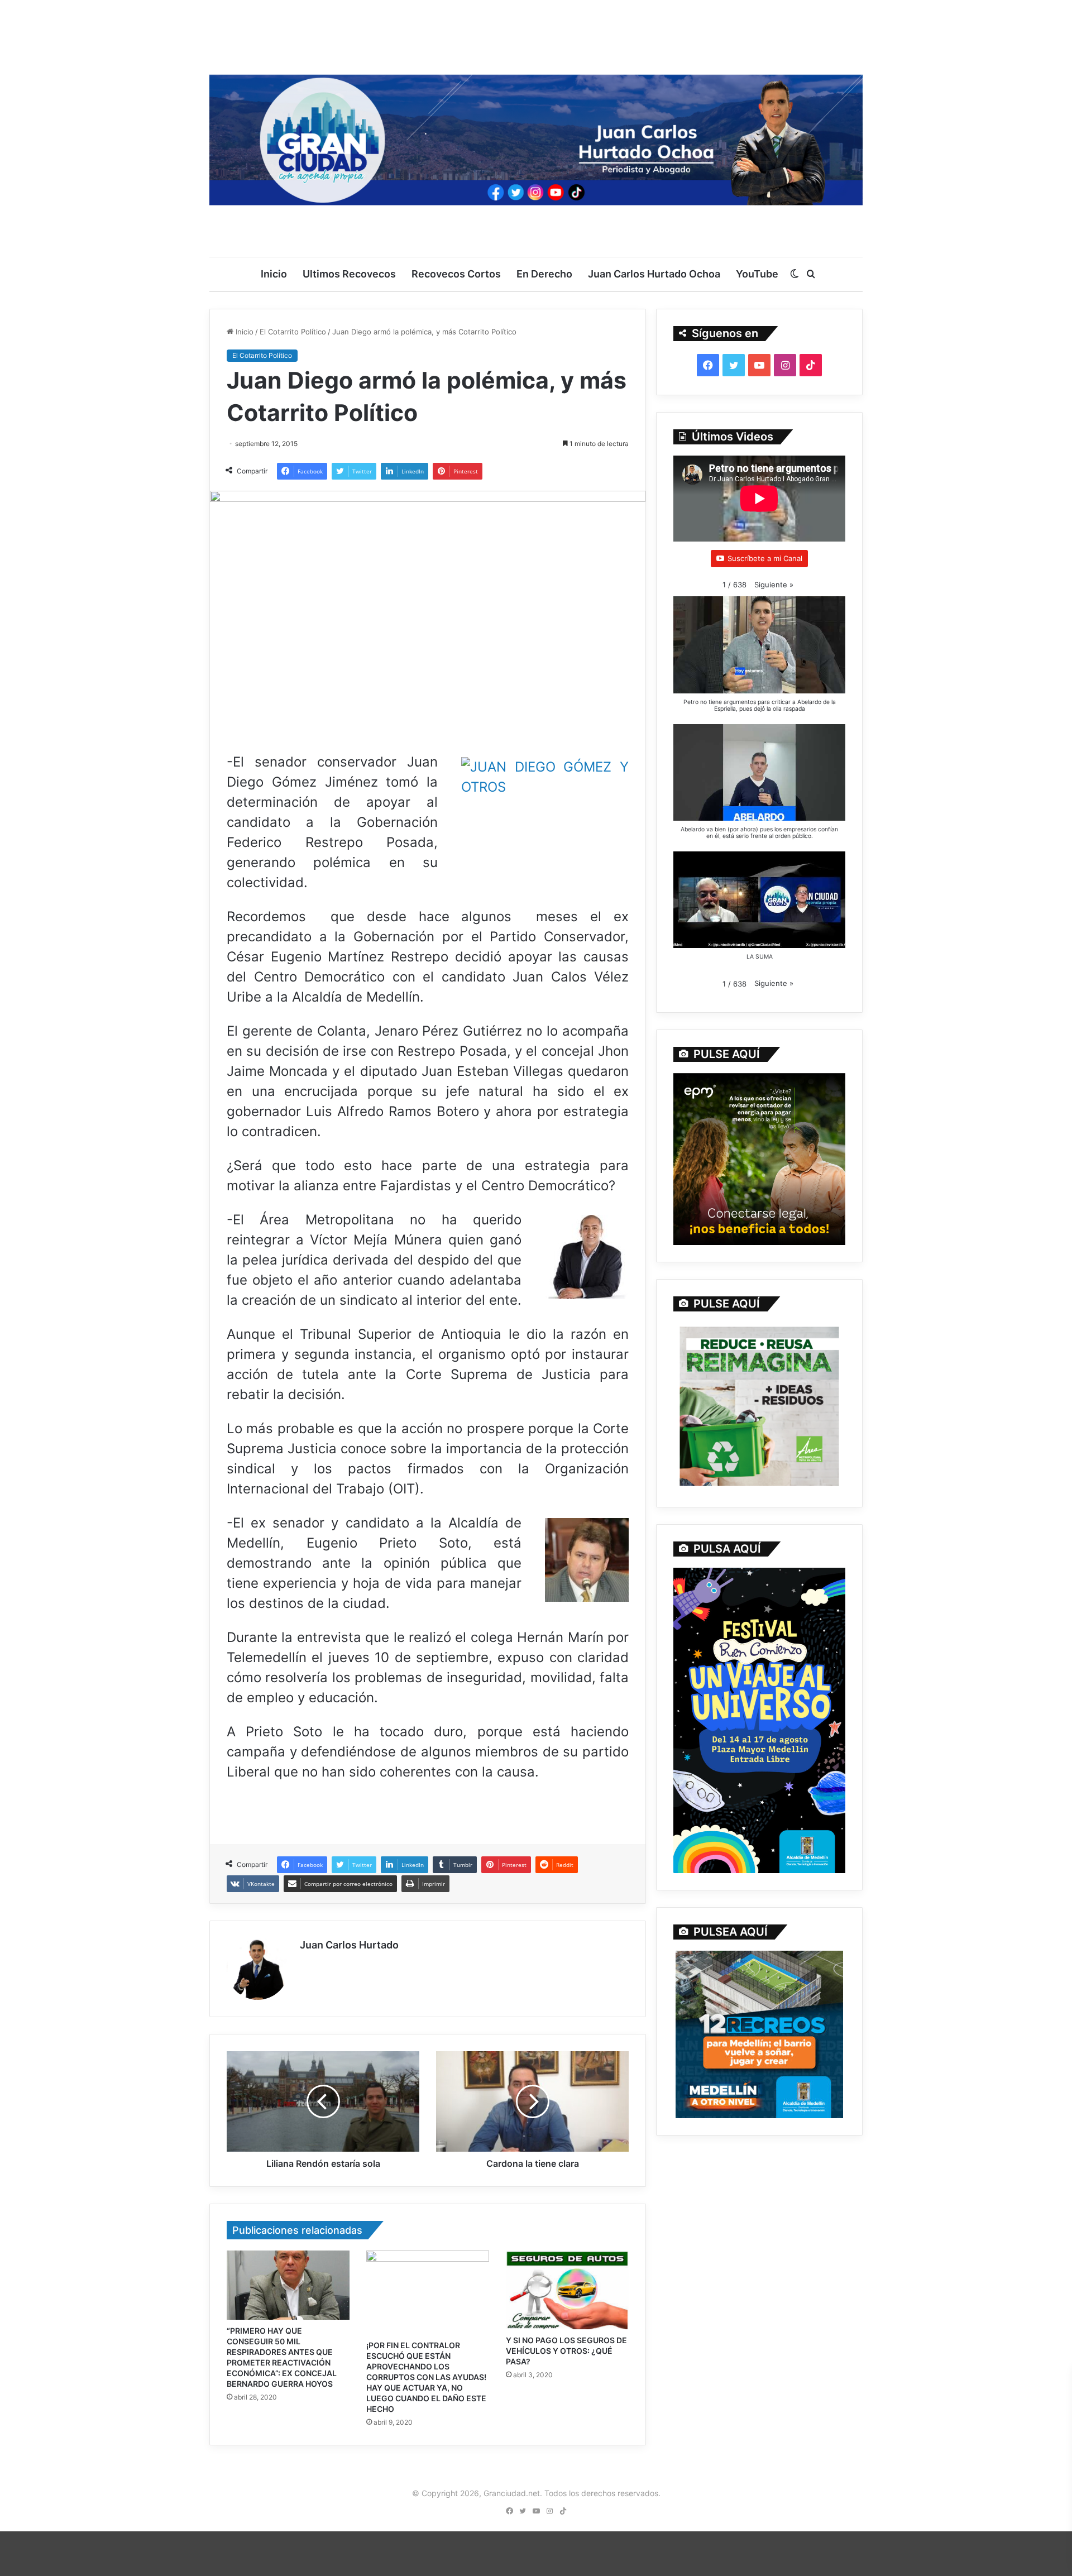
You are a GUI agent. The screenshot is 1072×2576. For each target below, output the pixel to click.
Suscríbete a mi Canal (765, 558)
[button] (774, 585)
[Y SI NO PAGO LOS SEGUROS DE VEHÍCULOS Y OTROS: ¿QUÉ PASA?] (567, 2290)
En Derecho (544, 274)
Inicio (274, 274)
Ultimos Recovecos (349, 274)
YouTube (757, 274)
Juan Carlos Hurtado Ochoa (654, 274)
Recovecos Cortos (456, 274)
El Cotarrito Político (293, 332)
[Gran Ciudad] (536, 137)
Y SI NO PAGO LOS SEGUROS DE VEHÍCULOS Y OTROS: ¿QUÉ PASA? (566, 2351)
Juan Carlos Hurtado (349, 1945)
